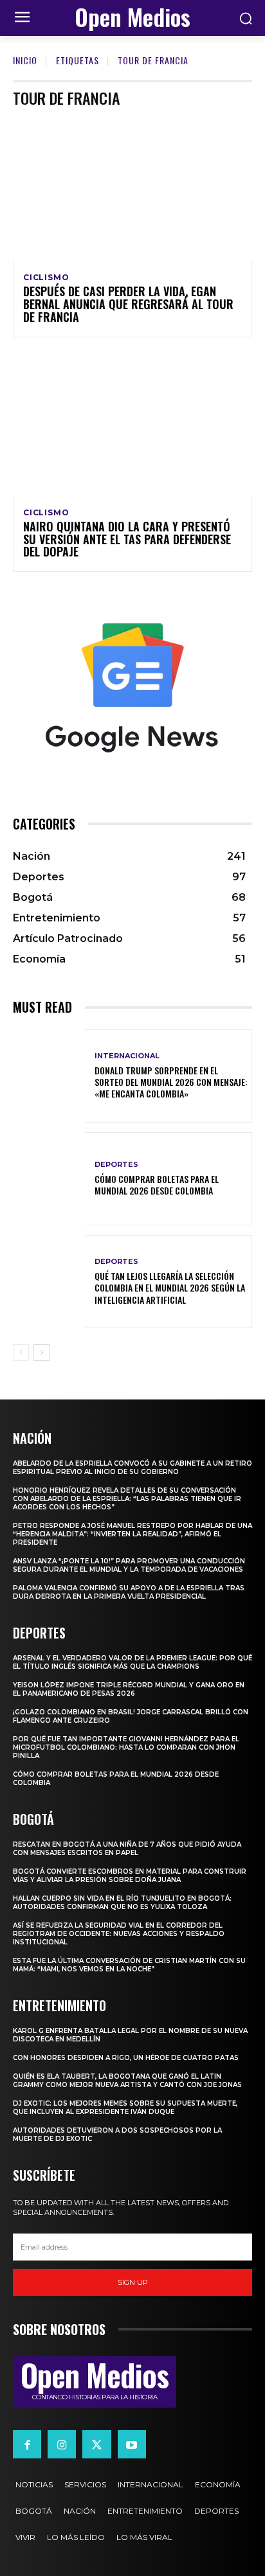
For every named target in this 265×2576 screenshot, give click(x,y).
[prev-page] (21, 1353)
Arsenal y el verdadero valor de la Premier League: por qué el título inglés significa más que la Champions (132, 1662)
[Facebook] (27, 2444)
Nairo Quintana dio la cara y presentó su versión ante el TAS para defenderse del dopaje (127, 539)
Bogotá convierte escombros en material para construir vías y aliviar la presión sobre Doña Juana (130, 1876)
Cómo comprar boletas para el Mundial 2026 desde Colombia (157, 1185)
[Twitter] (96, 2444)
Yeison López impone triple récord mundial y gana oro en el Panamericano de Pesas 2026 (129, 1689)
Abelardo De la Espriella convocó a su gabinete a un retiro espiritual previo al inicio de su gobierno (132, 1468)
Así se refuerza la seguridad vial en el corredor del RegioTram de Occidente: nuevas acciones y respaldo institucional (119, 1934)
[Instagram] (62, 2444)
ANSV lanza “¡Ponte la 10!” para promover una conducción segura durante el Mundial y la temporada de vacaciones (129, 1565)
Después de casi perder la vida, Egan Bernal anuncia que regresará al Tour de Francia (128, 304)
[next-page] (41, 1353)
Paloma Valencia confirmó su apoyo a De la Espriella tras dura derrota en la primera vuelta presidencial (129, 1592)
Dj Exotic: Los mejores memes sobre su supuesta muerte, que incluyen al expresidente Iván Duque (125, 2108)
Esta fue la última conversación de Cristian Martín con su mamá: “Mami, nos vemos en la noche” (129, 1965)
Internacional (127, 1056)
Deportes (116, 1165)
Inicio (25, 60)
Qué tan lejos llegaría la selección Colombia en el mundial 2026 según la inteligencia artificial (170, 1287)
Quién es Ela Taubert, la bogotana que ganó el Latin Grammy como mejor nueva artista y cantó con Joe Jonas (127, 2081)
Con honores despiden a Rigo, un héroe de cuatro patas (126, 2058)
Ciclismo (46, 278)
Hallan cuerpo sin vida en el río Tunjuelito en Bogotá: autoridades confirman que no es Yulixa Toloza (122, 1903)
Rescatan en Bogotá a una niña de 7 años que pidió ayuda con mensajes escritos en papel (127, 1849)
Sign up (133, 2282)
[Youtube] (132, 2444)
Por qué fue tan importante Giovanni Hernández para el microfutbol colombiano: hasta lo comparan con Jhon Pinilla (126, 1747)
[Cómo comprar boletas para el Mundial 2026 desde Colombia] (49, 1179)
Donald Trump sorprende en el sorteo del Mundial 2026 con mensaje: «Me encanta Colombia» (171, 1082)
